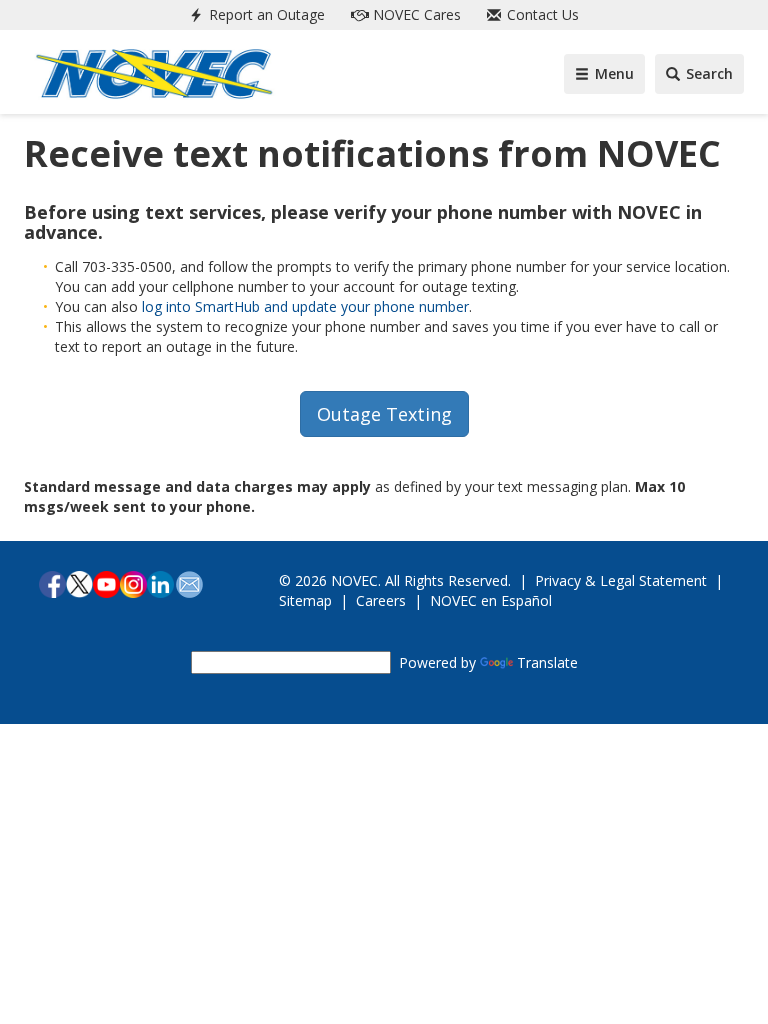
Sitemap (305, 600)
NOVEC (415, 14)
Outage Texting (384, 414)
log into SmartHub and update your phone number (305, 306)
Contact (541, 14)
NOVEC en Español (491, 600)
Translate (547, 662)
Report (265, 14)
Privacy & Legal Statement (621, 580)
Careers (381, 600)
